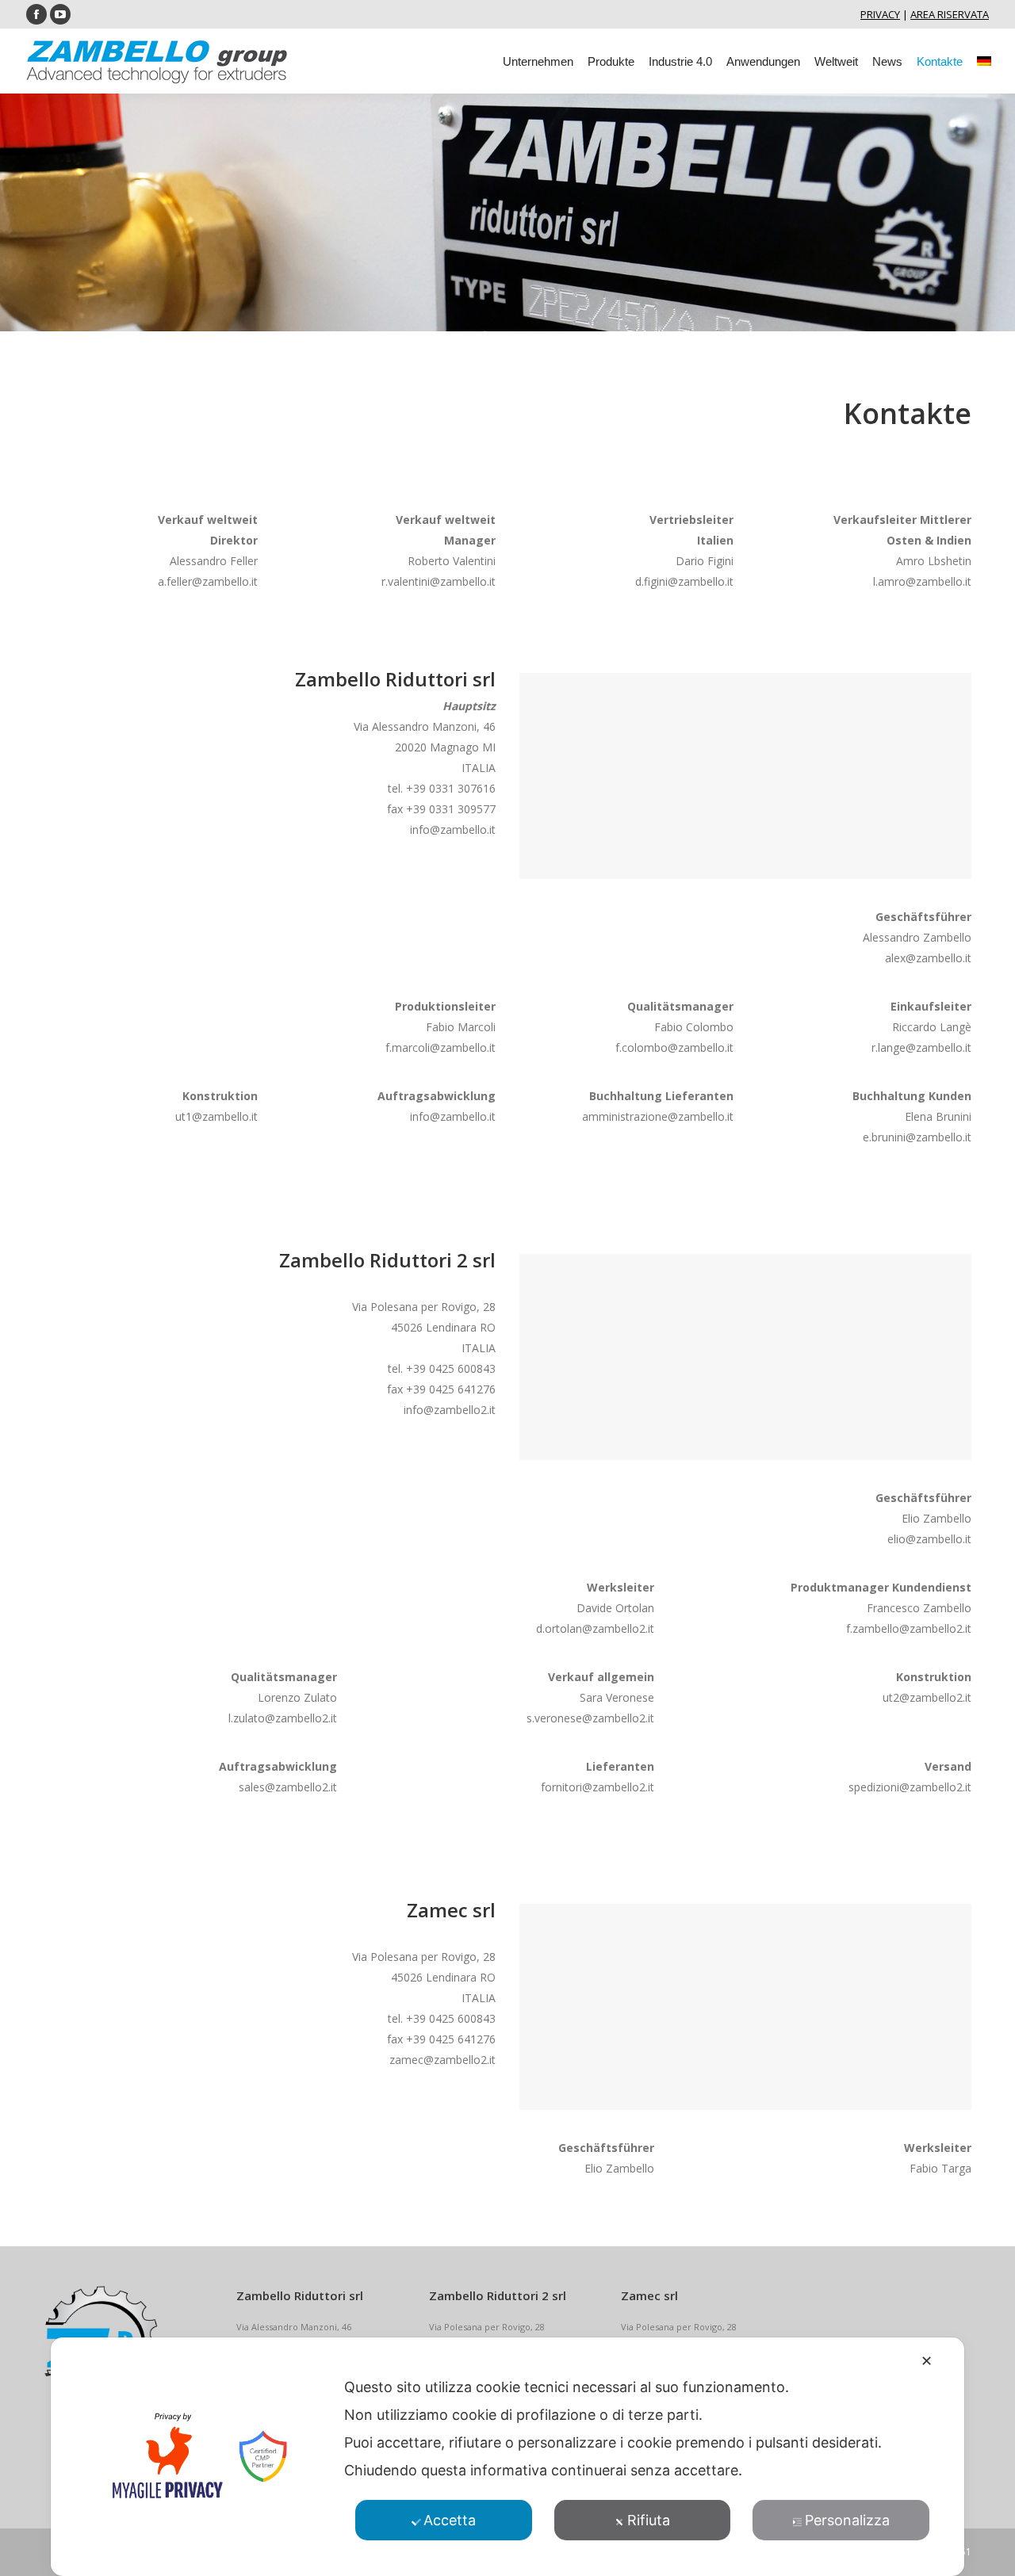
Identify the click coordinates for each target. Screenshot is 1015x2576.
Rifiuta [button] (649, 2520)
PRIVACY (880, 14)
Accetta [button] (450, 2520)
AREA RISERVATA (950, 14)
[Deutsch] (984, 61)
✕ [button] (927, 2361)
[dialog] (507, 2457)
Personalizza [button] (847, 2520)
